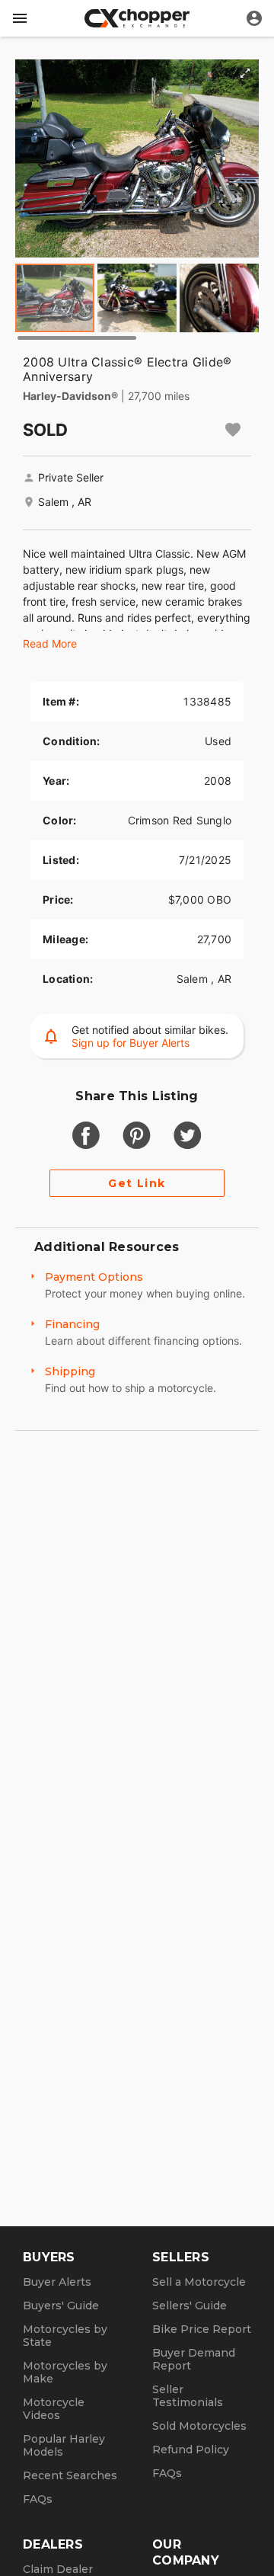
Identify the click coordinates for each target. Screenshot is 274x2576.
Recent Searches (70, 2475)
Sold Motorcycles (199, 2426)
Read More (50, 643)
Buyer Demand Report (194, 2359)
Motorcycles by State (65, 2336)
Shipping (70, 1371)
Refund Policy (191, 2450)
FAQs (38, 2499)
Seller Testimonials (188, 2396)
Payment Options (94, 1277)
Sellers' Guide (190, 2306)
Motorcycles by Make (65, 2372)
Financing (72, 1324)
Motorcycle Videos (54, 2409)
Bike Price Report (202, 2329)
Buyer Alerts (57, 2282)
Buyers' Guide (61, 2306)
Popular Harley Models (64, 2445)
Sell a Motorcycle (199, 2282)
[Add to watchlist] (233, 430)
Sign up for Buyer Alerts (131, 1043)
